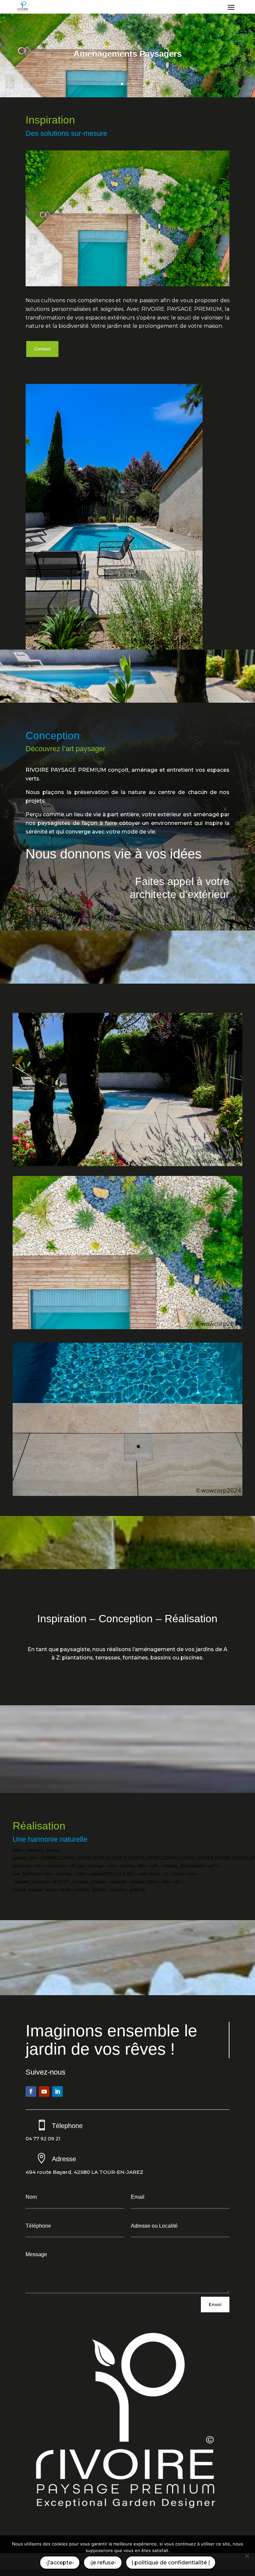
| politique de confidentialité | (171, 2563)
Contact (42, 349)
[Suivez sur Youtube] (44, 2091)
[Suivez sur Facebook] (31, 2091)
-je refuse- (103, 2563)
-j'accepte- (60, 2563)
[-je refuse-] (247, 2556)
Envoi (215, 2304)
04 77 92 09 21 (43, 2139)
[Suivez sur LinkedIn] (57, 2091)
